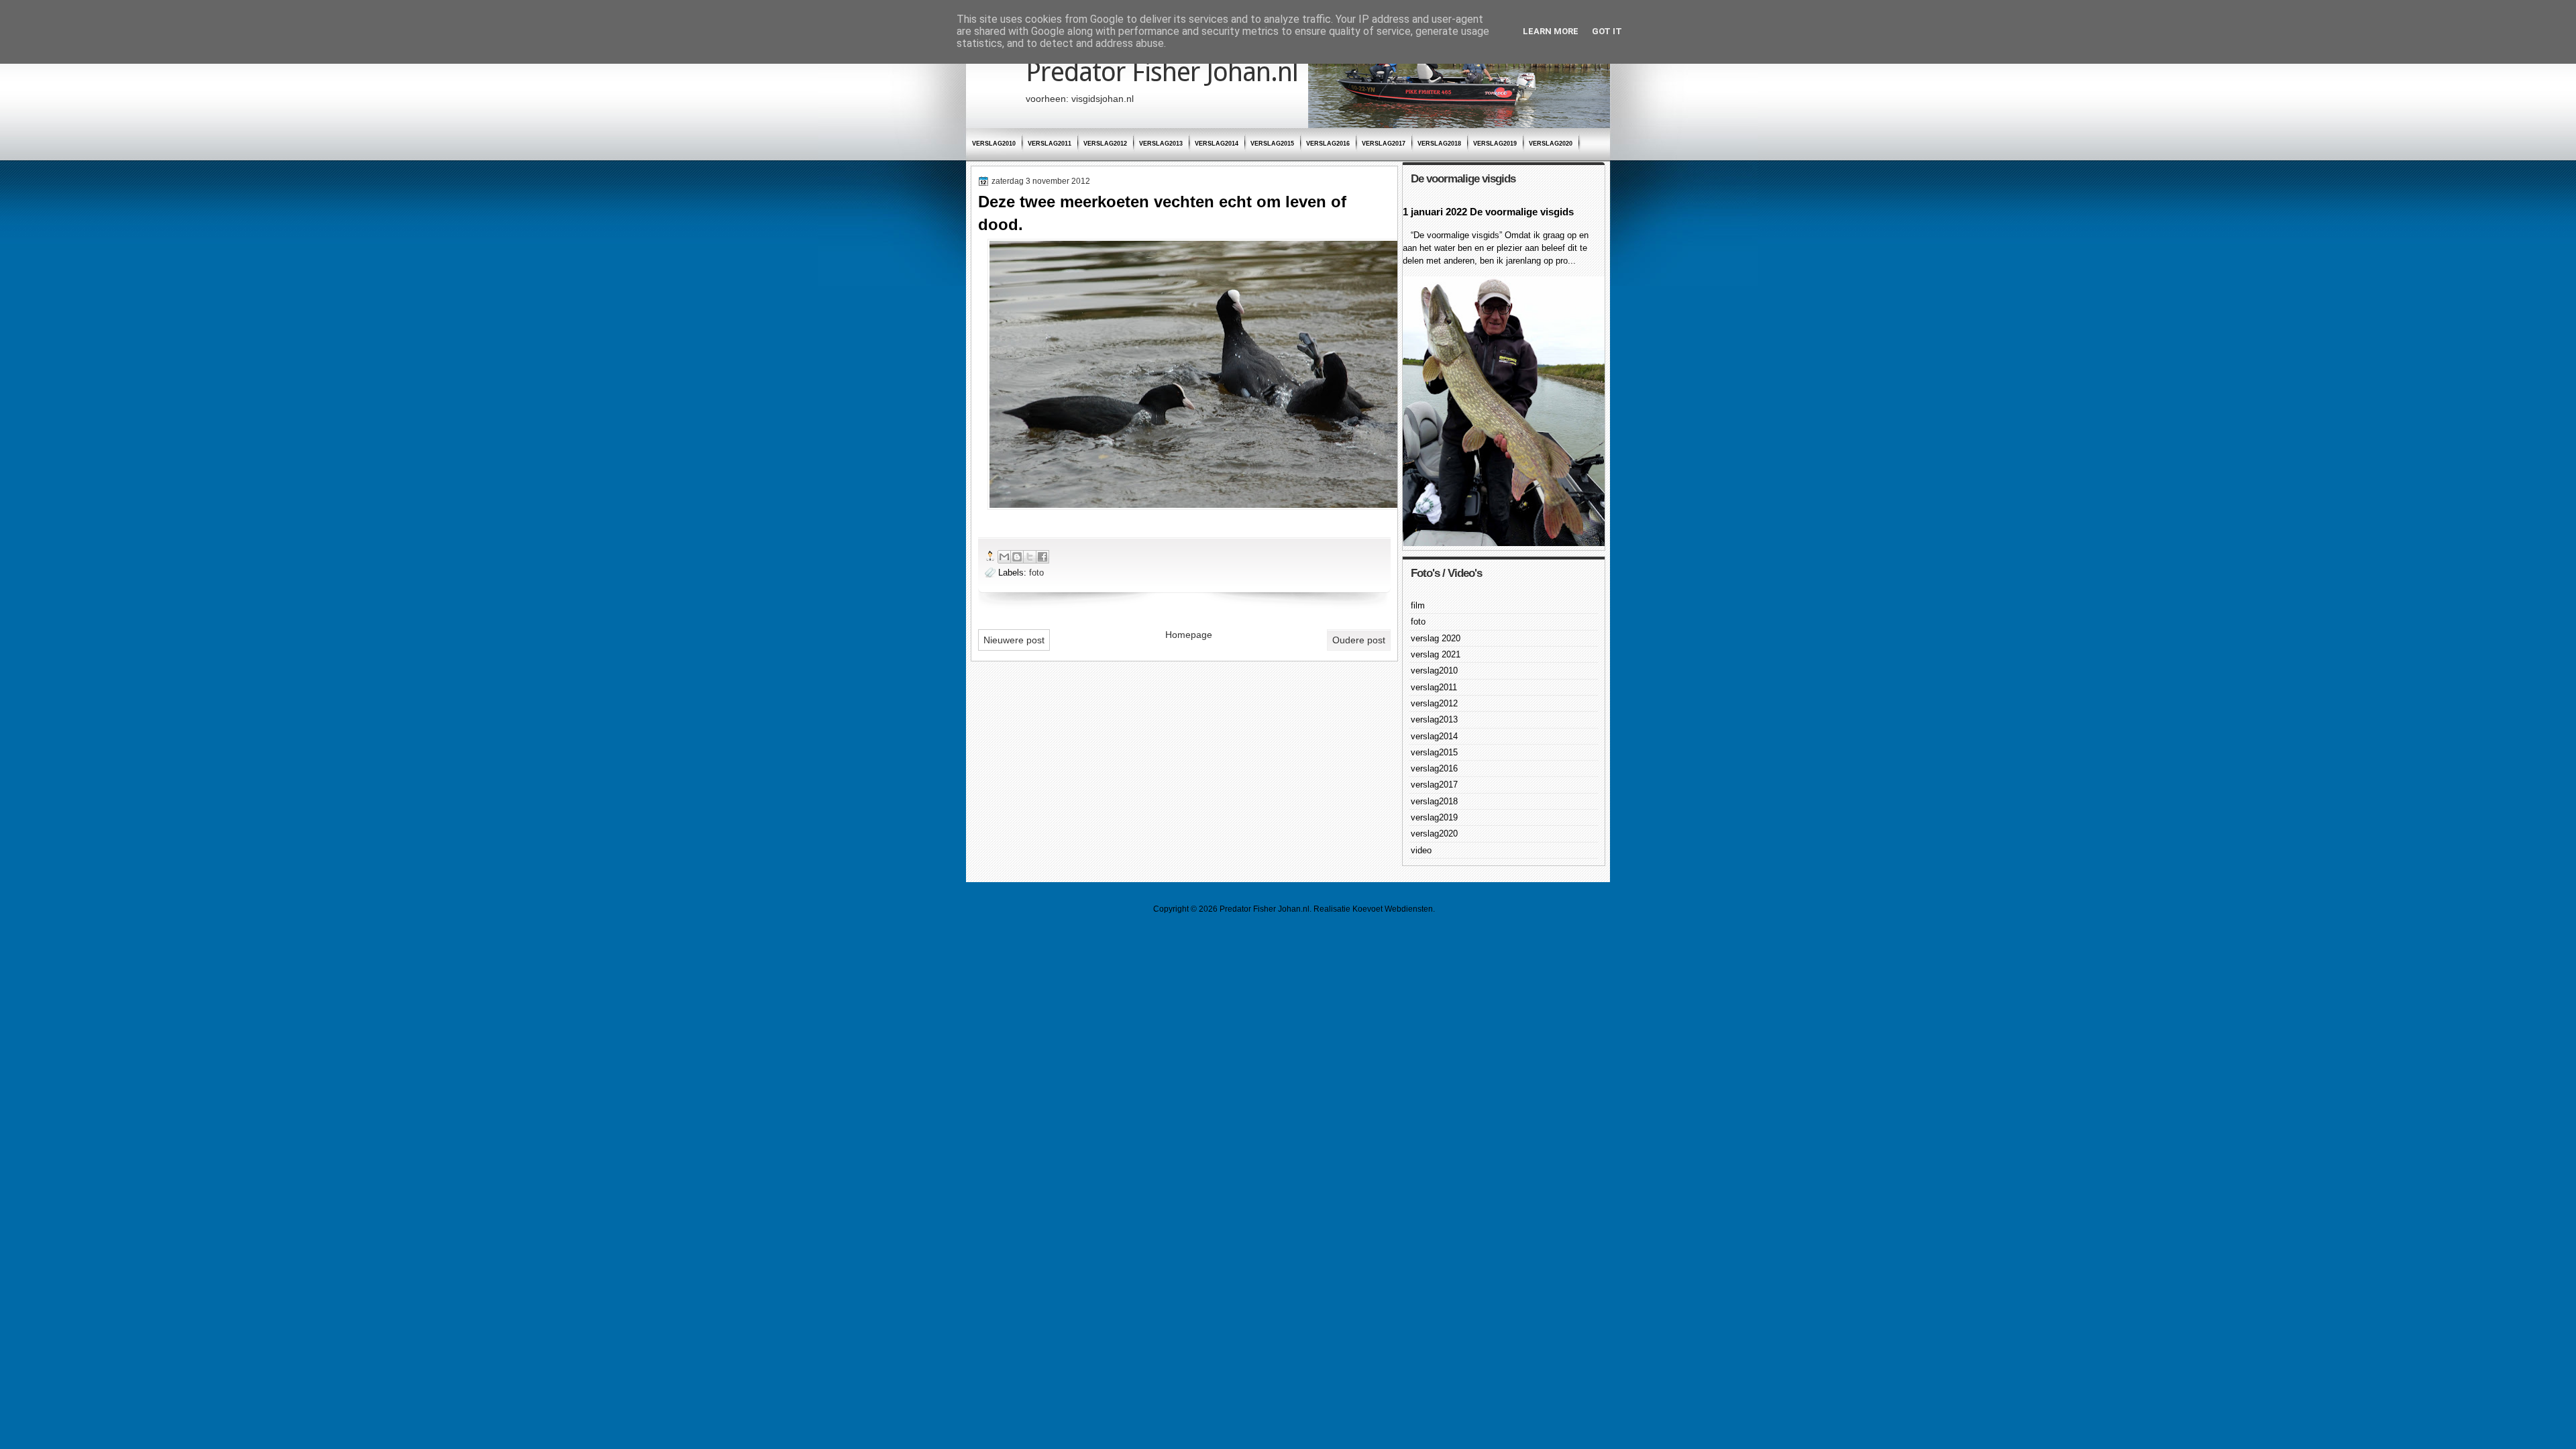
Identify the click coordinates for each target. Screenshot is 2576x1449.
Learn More (1551, 31)
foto (1036, 573)
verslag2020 (1551, 144)
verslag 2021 (1436, 654)
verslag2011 (1050, 144)
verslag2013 (1161, 144)
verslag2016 (1328, 144)
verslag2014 (1217, 144)
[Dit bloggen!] (1017, 557)
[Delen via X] (1030, 557)
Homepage (1189, 635)
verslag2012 (1105, 144)
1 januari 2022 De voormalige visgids (1488, 212)
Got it (1607, 31)
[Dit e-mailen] (1004, 557)
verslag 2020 (1436, 638)
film (1418, 605)
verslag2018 (1439, 144)
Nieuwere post (1014, 640)
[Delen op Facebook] (1042, 557)
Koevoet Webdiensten (1393, 909)
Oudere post (1359, 640)
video (1421, 850)
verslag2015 (1272, 144)
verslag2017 (1384, 144)
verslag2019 (1495, 144)
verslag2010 (994, 144)
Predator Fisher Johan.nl (1162, 72)
